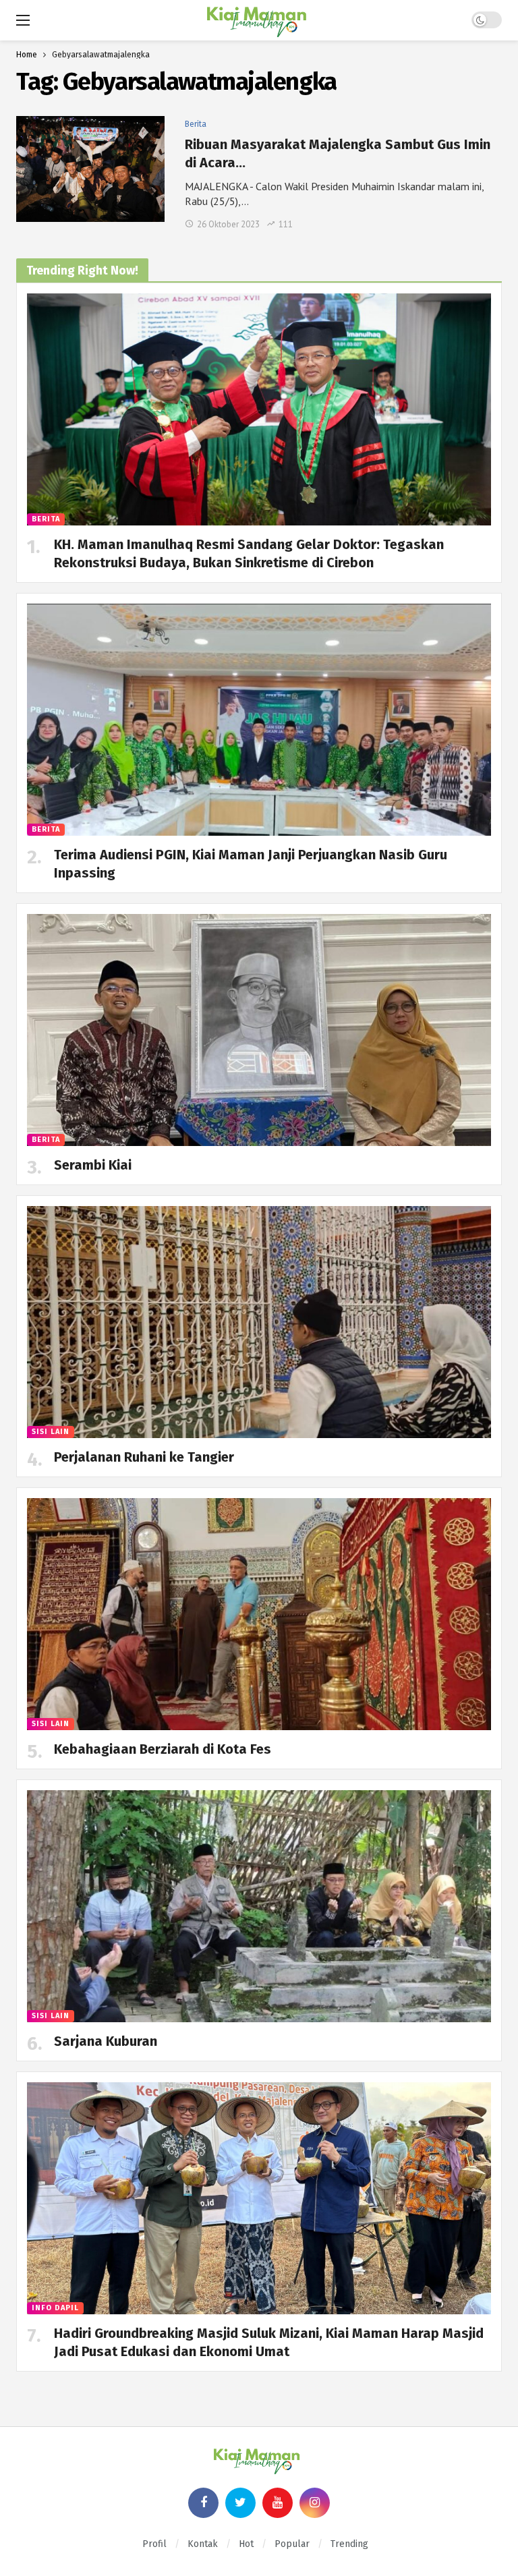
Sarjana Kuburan (106, 2041)
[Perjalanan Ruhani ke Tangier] (259, 1322)
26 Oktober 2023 (228, 224)
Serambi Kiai (93, 1165)
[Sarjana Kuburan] (259, 1906)
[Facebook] (203, 2503)
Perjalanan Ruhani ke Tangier (144, 1457)
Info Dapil (55, 2308)
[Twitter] (240, 2503)
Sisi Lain (51, 1432)
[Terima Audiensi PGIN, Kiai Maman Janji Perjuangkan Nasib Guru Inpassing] (259, 720)
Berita (196, 124)
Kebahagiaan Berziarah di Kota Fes (163, 1749)
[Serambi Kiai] (259, 1030)
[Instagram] (315, 2503)
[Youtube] (278, 2503)
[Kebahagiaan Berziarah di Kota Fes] (259, 1614)
